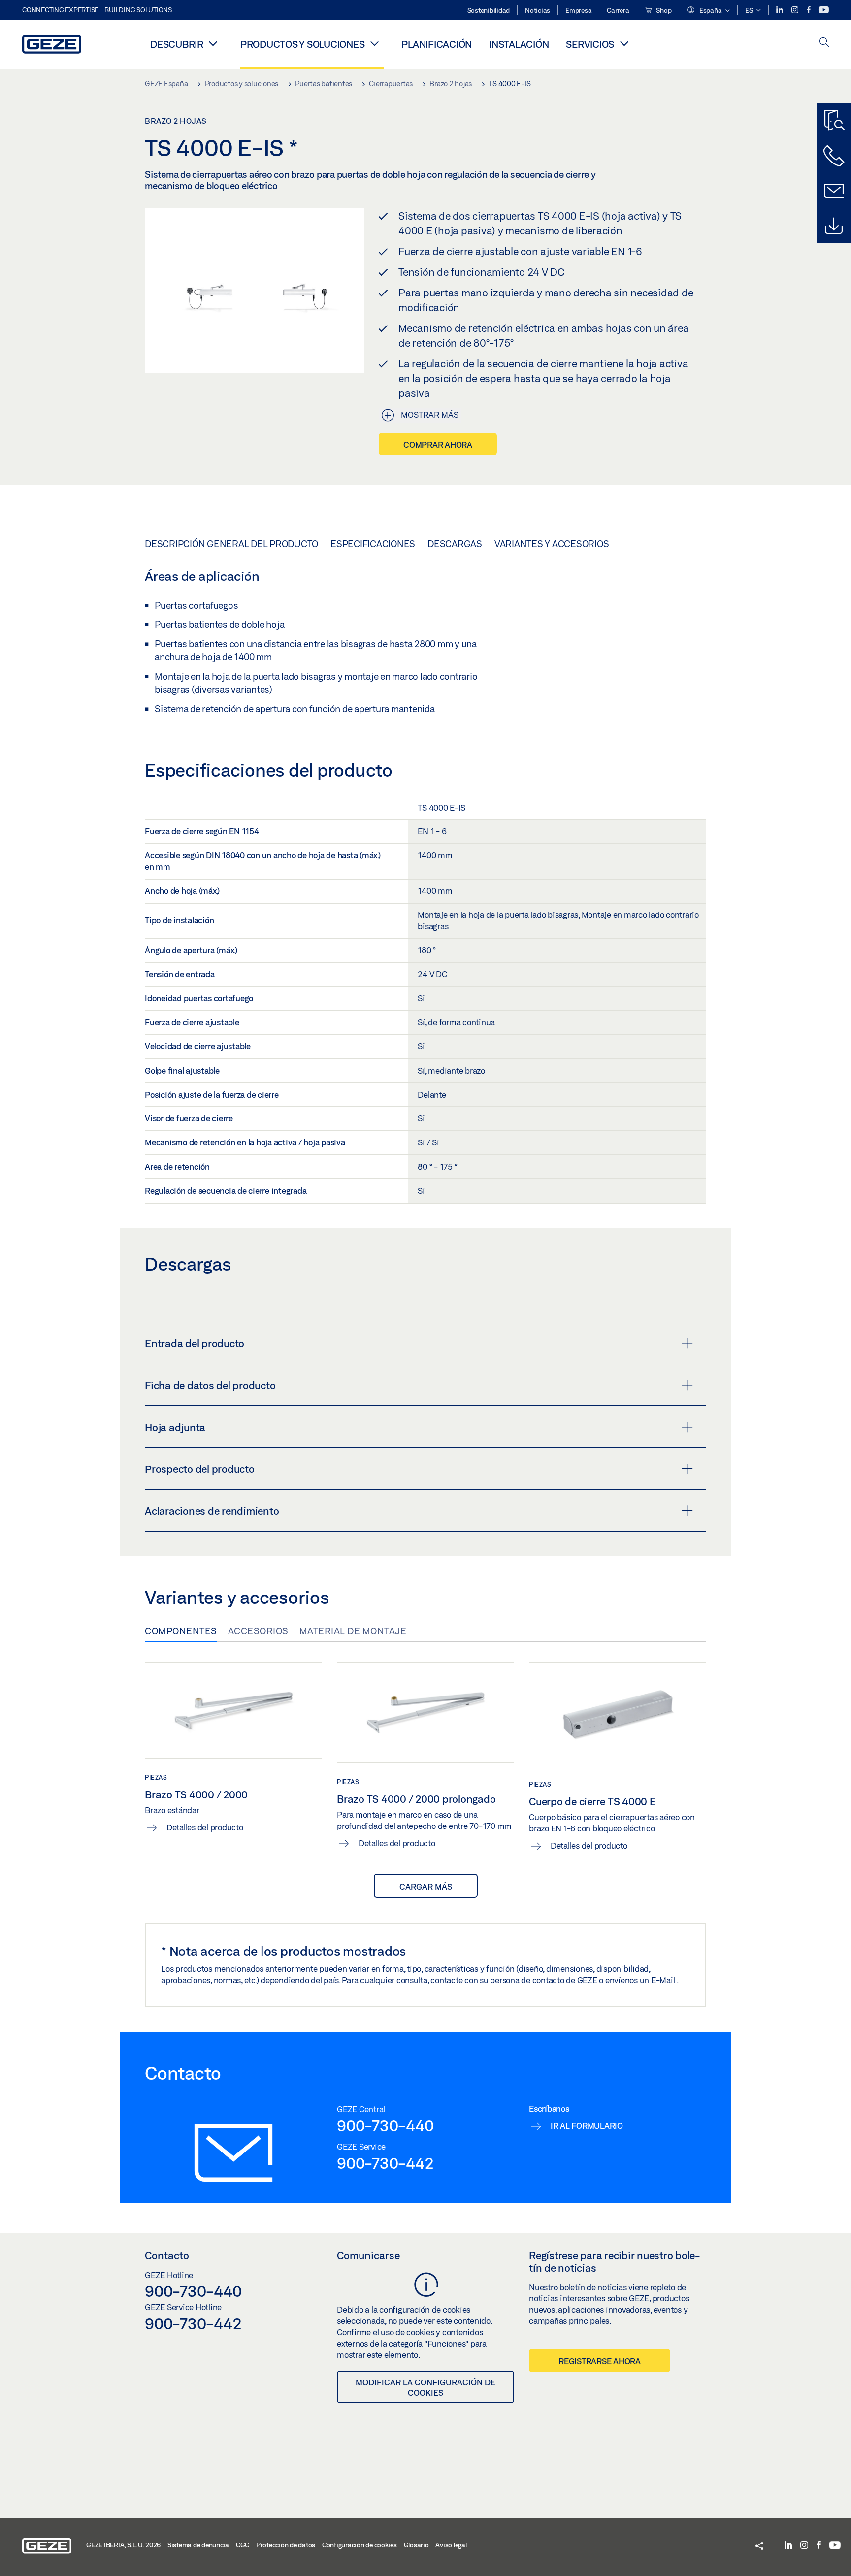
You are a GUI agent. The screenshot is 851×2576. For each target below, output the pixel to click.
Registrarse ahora (600, 2361)
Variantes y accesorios (552, 544)
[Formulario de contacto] (834, 191)
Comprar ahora (438, 444)
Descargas (455, 544)
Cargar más (426, 1886)
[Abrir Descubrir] (213, 43)
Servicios (590, 44)
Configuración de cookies (360, 2545)
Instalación (519, 44)
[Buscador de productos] (834, 121)
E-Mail (664, 1980)
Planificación (437, 44)
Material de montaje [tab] (353, 1631)
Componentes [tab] (181, 1631)
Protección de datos (286, 2545)
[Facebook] (810, 10)
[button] (708, 11)
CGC (243, 2545)
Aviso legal (451, 2545)
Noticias (538, 10)
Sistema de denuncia (198, 2545)
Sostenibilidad (489, 10)
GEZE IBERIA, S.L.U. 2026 (123, 2545)
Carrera (618, 10)
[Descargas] (834, 226)
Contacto (167, 2255)
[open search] (824, 43)
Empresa (578, 10)
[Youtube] (824, 10)
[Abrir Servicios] (624, 43)
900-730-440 (385, 2125)
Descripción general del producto (231, 544)
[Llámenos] (834, 156)
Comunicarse (368, 2255)
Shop (663, 10)
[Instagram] (796, 10)
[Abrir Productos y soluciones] (374, 43)
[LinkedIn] (780, 10)
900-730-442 (385, 2163)
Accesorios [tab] (258, 1631)
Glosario (416, 2545)
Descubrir (177, 44)
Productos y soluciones (303, 44)
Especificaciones (373, 544)
